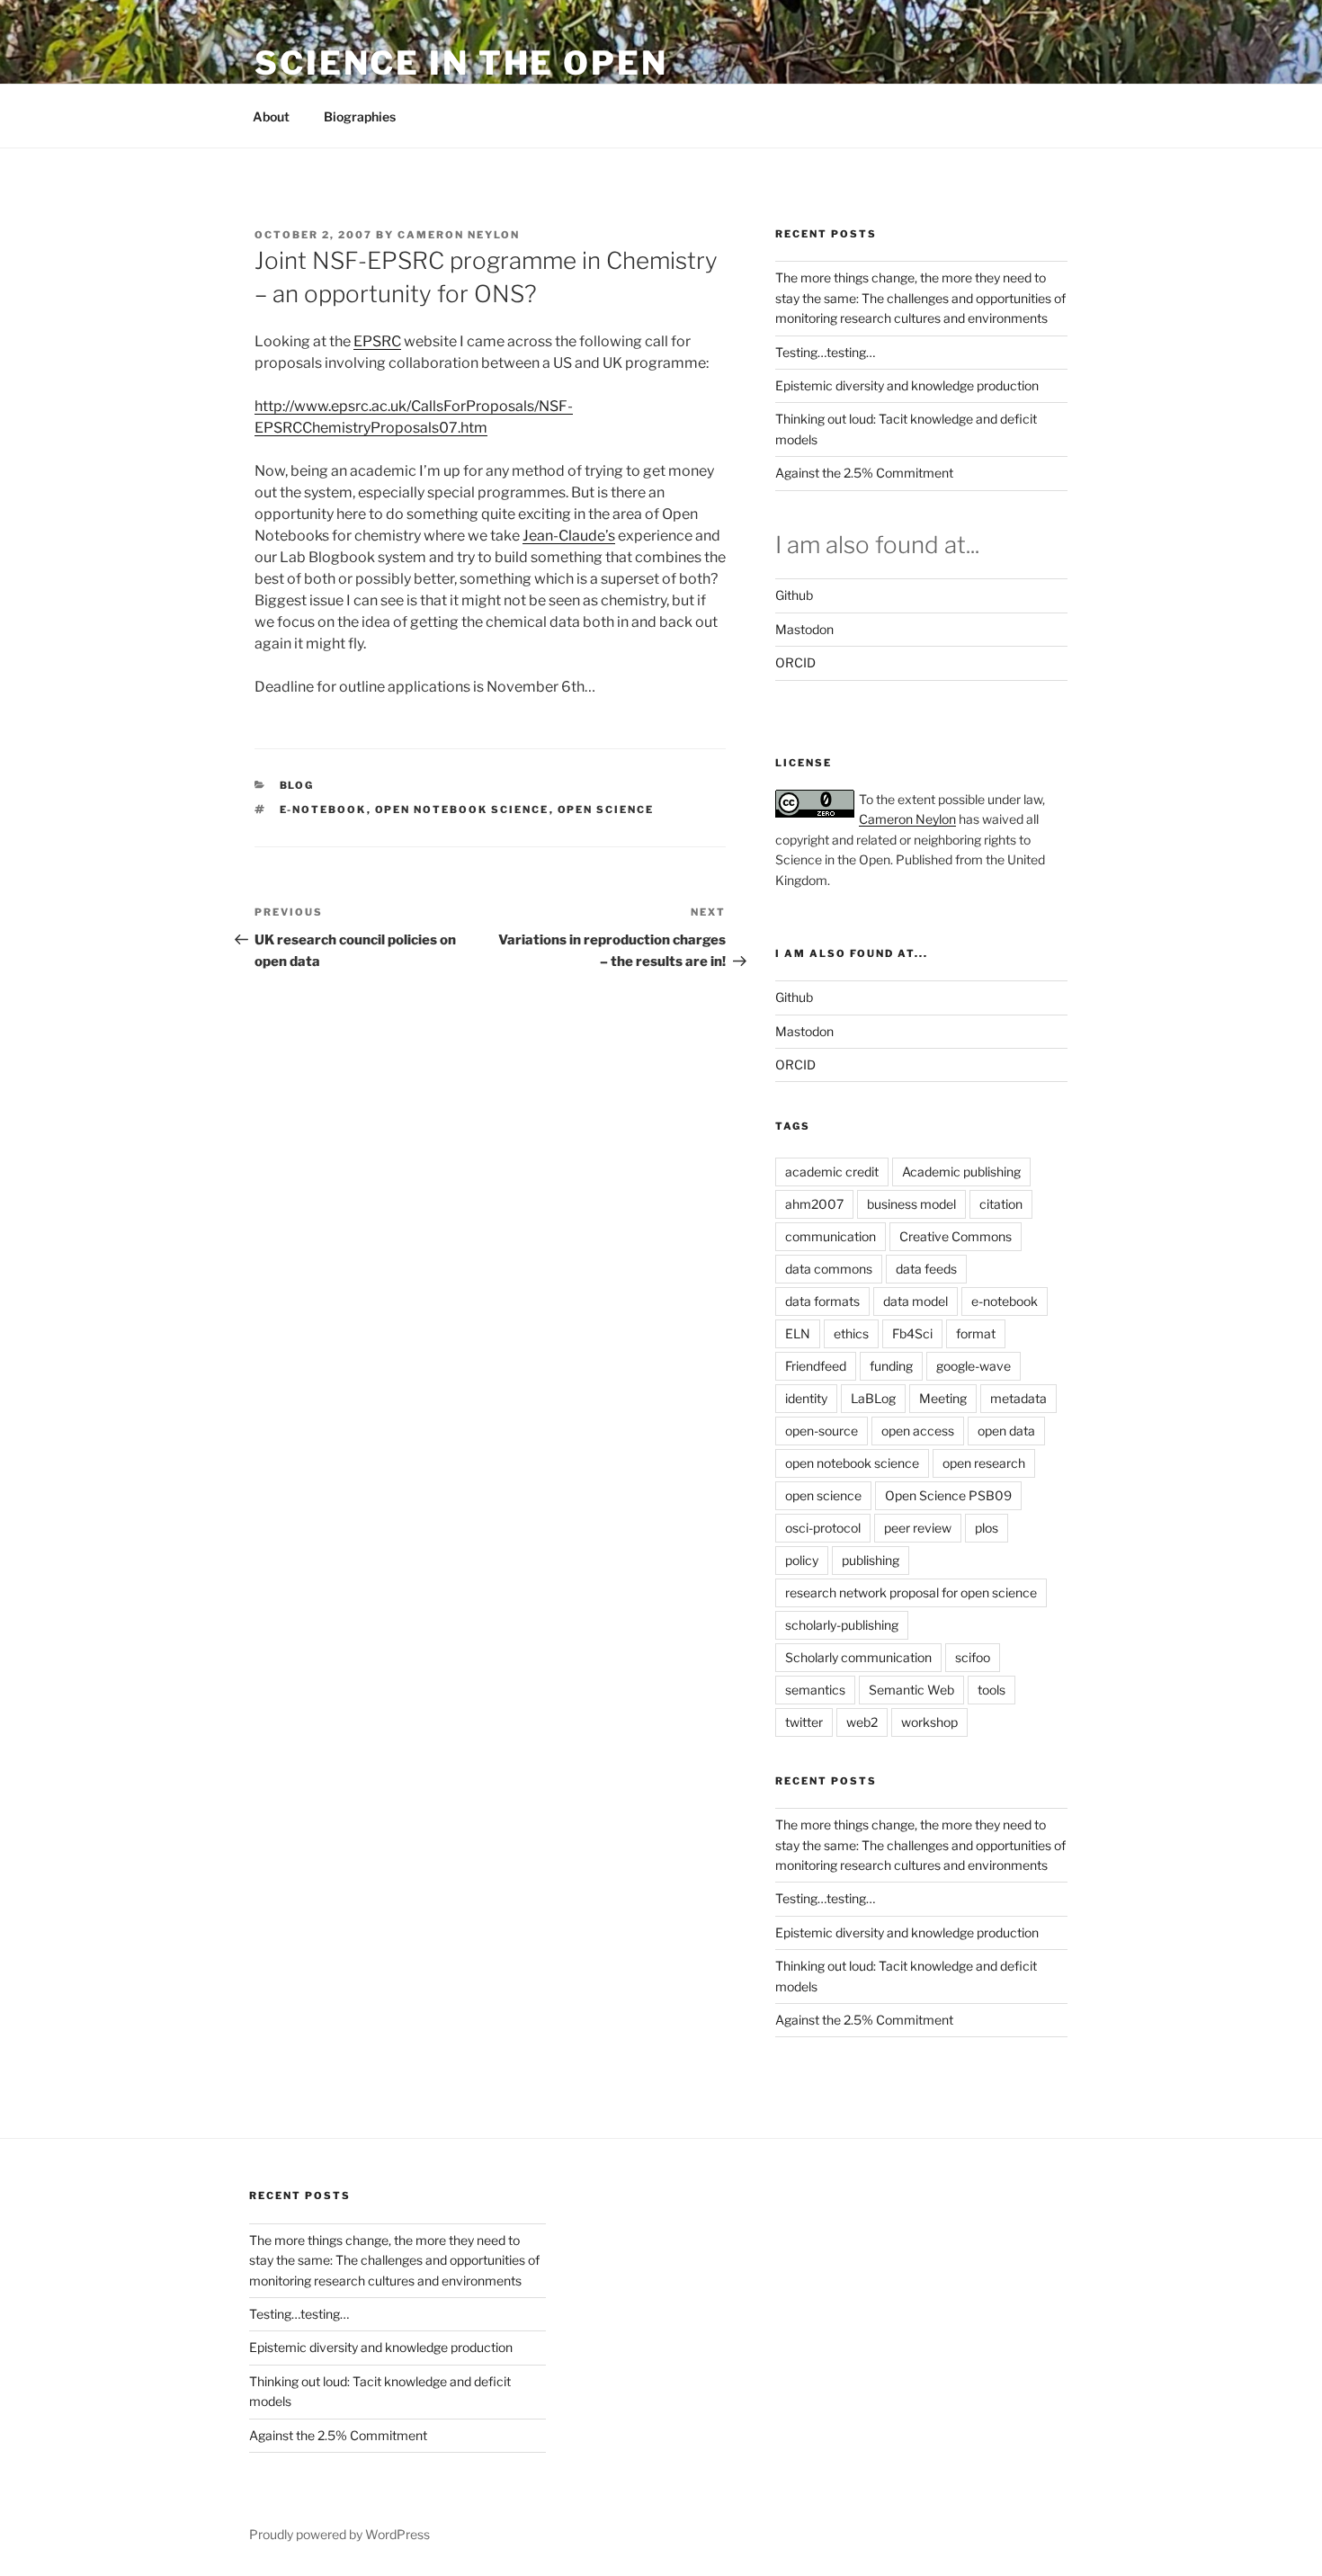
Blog (297, 785)
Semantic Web (911, 1690)
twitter (804, 1722)
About (271, 116)
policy (802, 1560)
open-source (822, 1431)
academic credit (832, 1172)
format (976, 1333)
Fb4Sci (912, 1333)
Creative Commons (956, 1236)
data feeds (926, 1269)
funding (891, 1366)
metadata (1018, 1398)
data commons (829, 1269)
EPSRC (377, 341)
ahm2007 (814, 1204)
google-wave (974, 1366)
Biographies (360, 116)
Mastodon (804, 629)
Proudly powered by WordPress (339, 2534)
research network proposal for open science (911, 1592)
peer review (918, 1528)
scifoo (973, 1657)
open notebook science (462, 809)
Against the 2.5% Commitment (864, 473)
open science (606, 809)
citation (1001, 1204)
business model (911, 1204)
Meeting (943, 1398)
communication (831, 1236)
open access (918, 1431)
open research (984, 1463)
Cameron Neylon (459, 235)
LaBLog (873, 1398)
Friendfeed (816, 1366)
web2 (862, 1722)
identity (806, 1398)
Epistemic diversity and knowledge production (907, 385)
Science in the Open (461, 63)
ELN (798, 1333)
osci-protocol (823, 1528)
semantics (815, 1690)
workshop (929, 1722)
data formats (822, 1301)
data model (916, 1301)
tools (991, 1690)
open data (1006, 1431)
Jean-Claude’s (569, 536)
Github (794, 595)
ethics (851, 1333)
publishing (871, 1560)
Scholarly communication (858, 1657)
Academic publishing (961, 1172)
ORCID (795, 662)
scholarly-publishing (842, 1625)
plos (987, 1528)
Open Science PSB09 (948, 1495)
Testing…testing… (825, 352)
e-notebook (323, 809)
